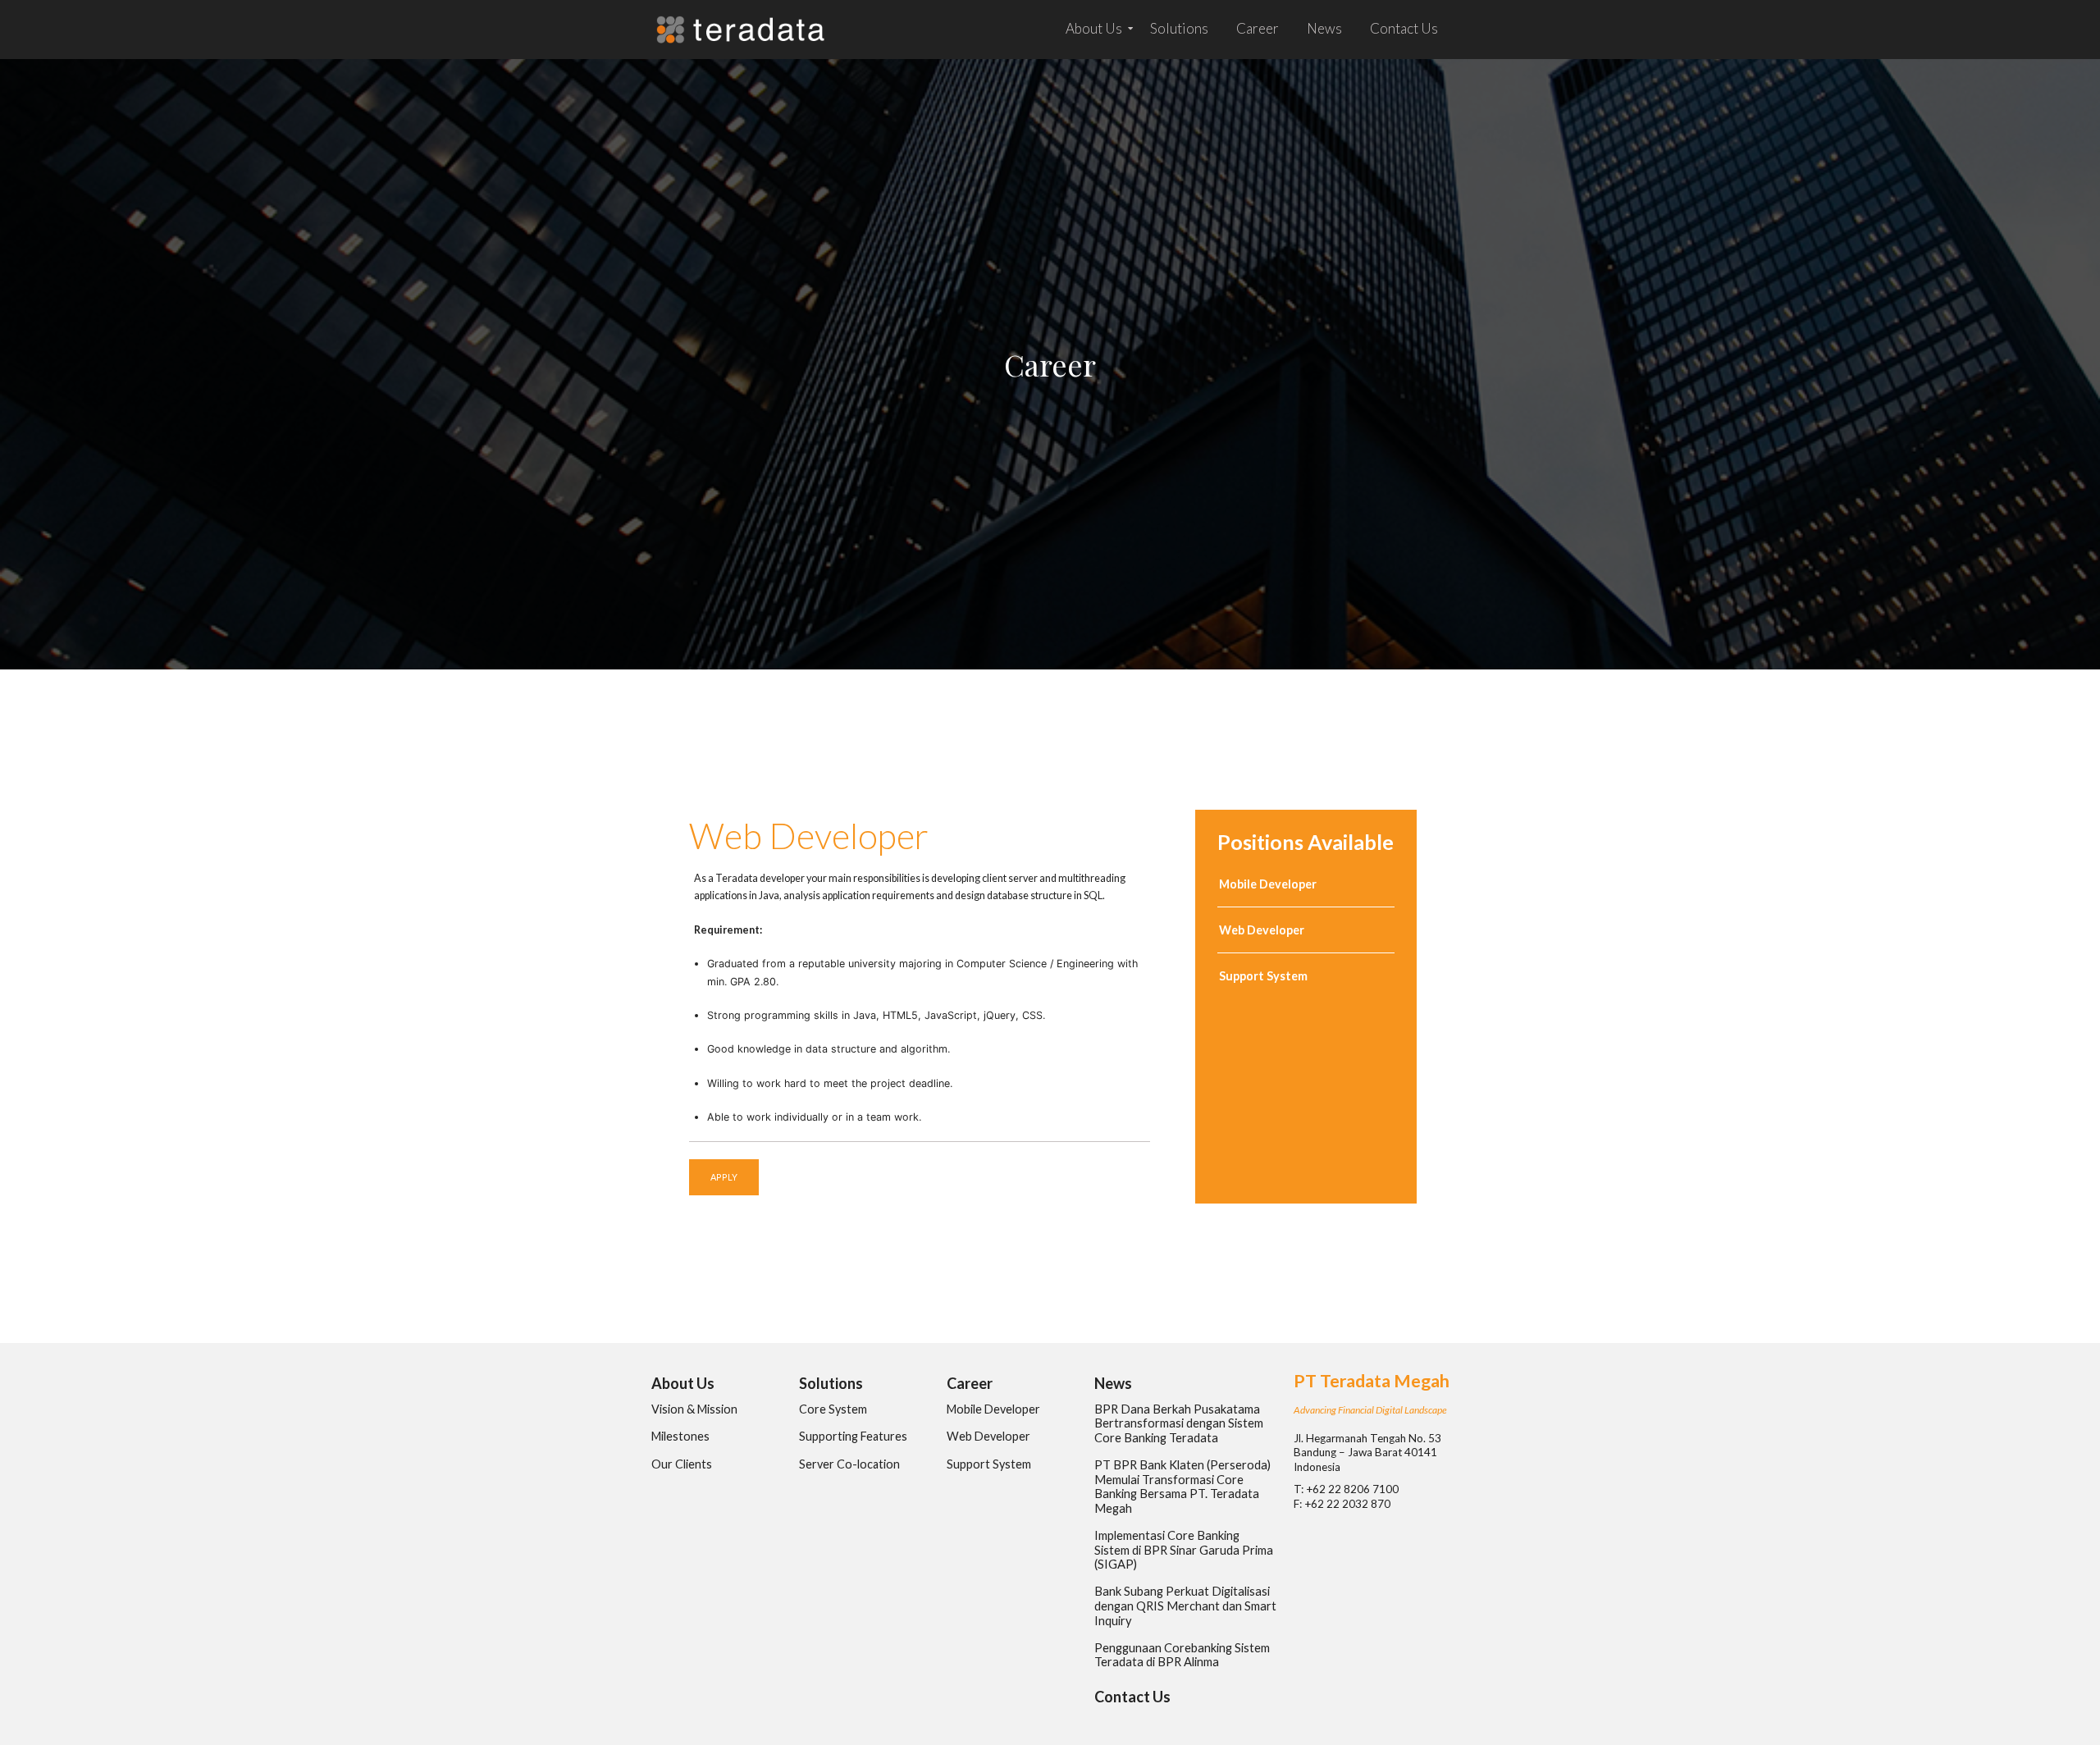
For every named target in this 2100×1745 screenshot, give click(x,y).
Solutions (1179, 28)
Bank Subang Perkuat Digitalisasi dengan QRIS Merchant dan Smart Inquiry (1185, 1606)
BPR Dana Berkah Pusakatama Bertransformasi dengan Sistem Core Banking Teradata (1179, 1423)
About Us (1094, 28)
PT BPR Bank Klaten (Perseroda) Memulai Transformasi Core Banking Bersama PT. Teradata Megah (1182, 1487)
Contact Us (1404, 28)
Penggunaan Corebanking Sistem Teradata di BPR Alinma (1182, 1655)
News (1324, 28)
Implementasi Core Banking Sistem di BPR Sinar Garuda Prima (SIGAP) (1184, 1550)
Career (1258, 28)
